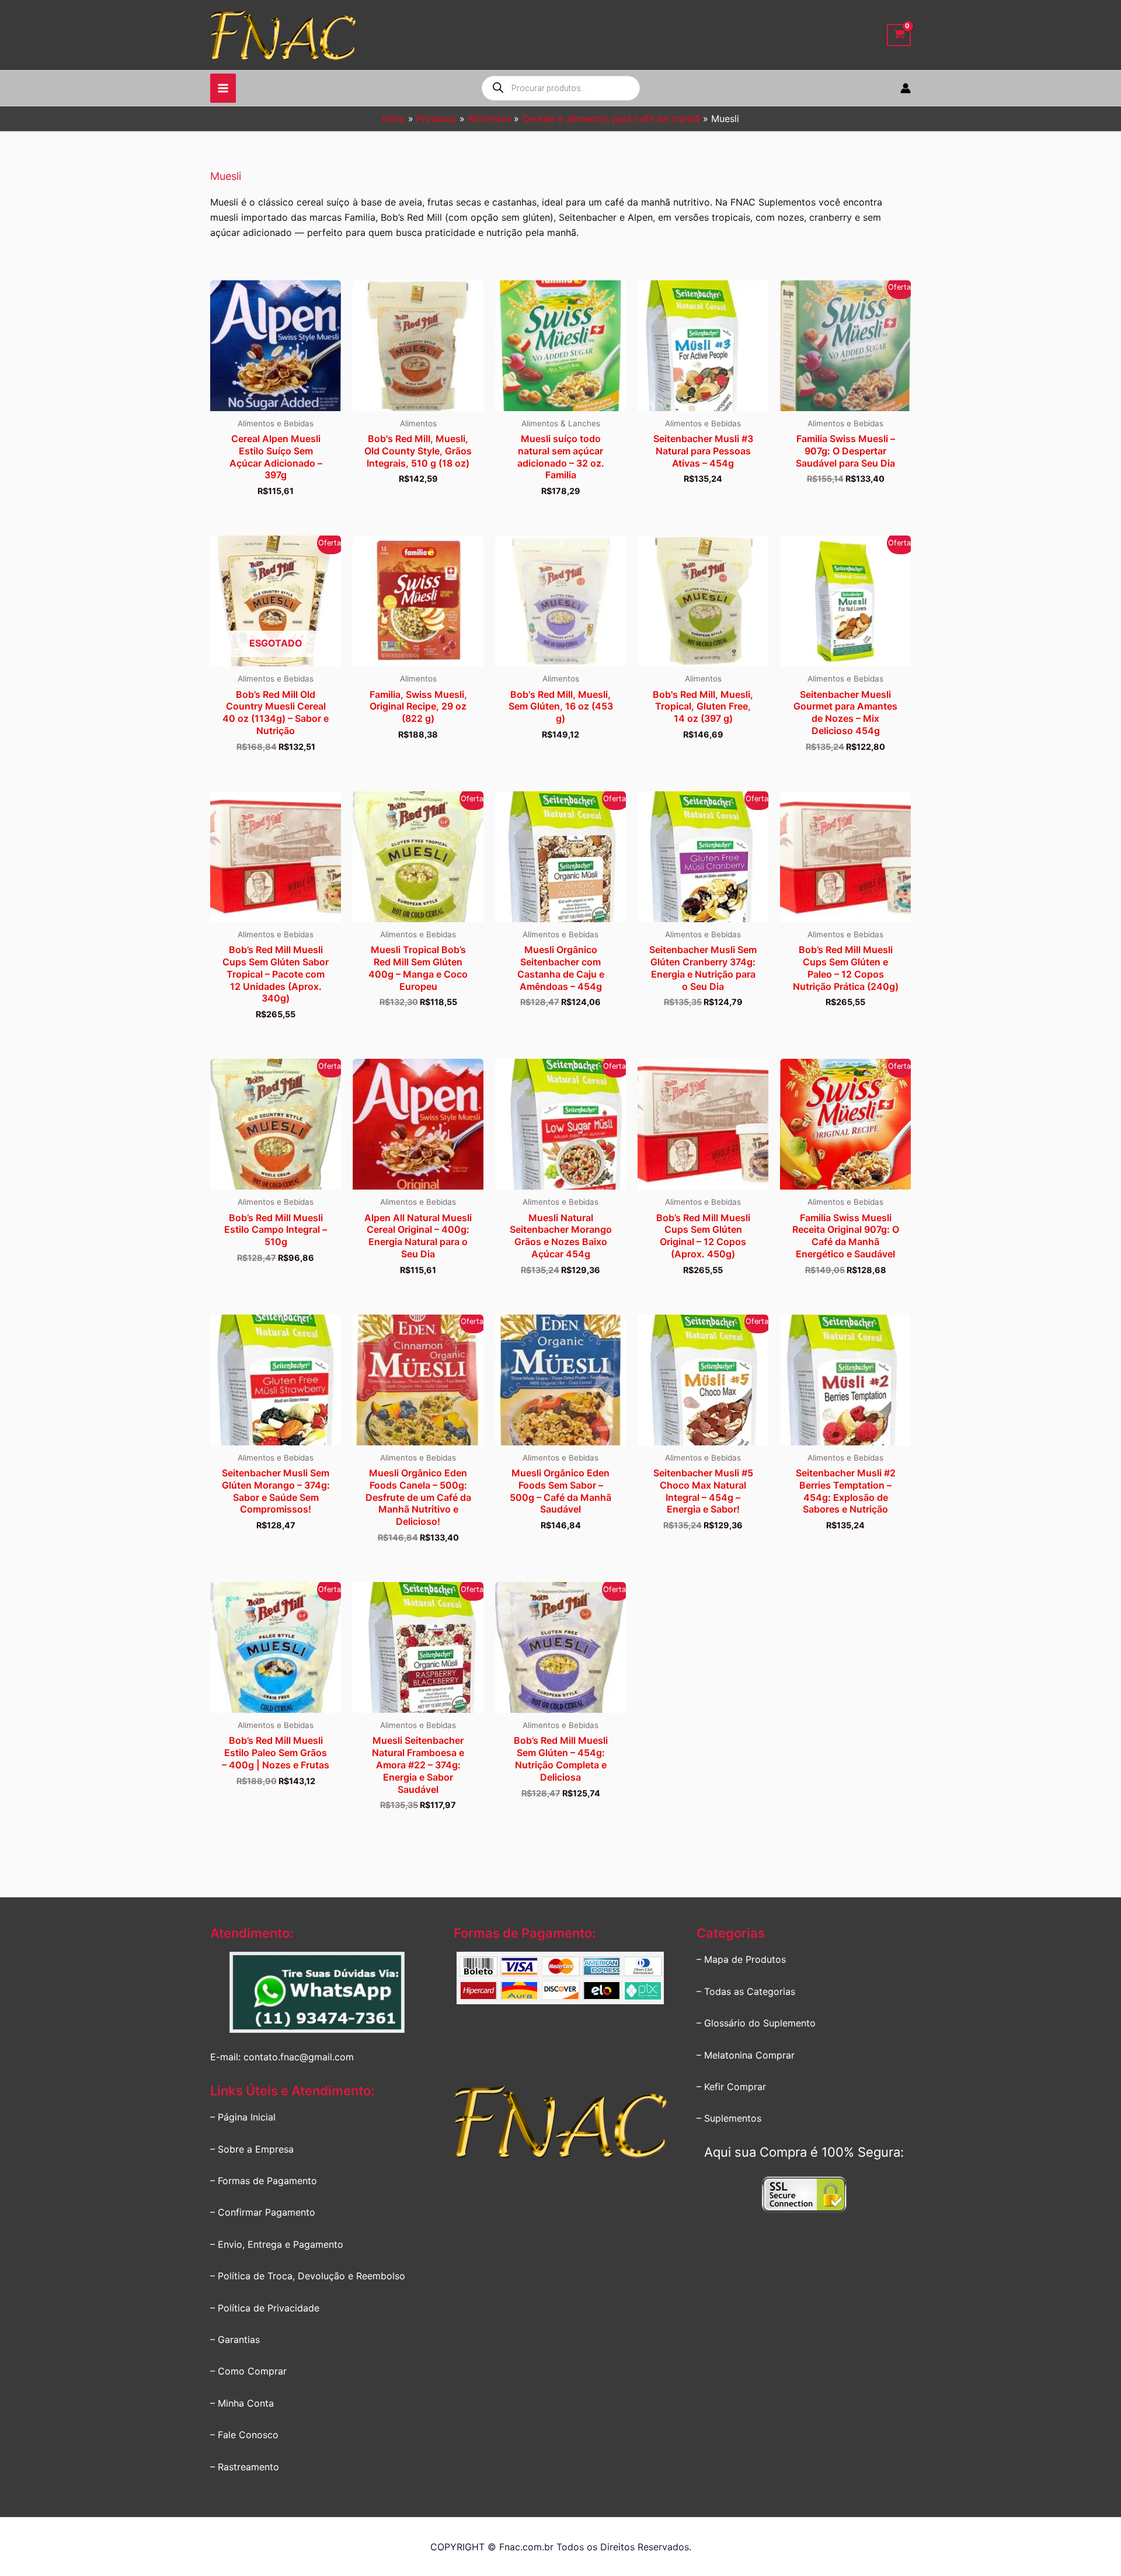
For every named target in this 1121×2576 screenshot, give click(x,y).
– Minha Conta (242, 2403)
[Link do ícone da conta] (906, 88)
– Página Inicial (243, 2117)
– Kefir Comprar (731, 2087)
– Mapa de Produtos (741, 1959)
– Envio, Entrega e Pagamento (277, 2244)
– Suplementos (729, 2118)
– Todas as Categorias (746, 1991)
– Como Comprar (248, 2371)
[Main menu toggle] (223, 88)
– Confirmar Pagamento (263, 2212)
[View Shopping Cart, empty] (899, 35)
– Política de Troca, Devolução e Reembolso (308, 2276)
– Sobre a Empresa (252, 2149)
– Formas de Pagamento (264, 2181)
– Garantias (235, 2339)
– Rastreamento (245, 2467)
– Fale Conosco (244, 2435)
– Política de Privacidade (265, 2308)
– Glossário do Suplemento (756, 2023)
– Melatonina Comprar (746, 2055)
